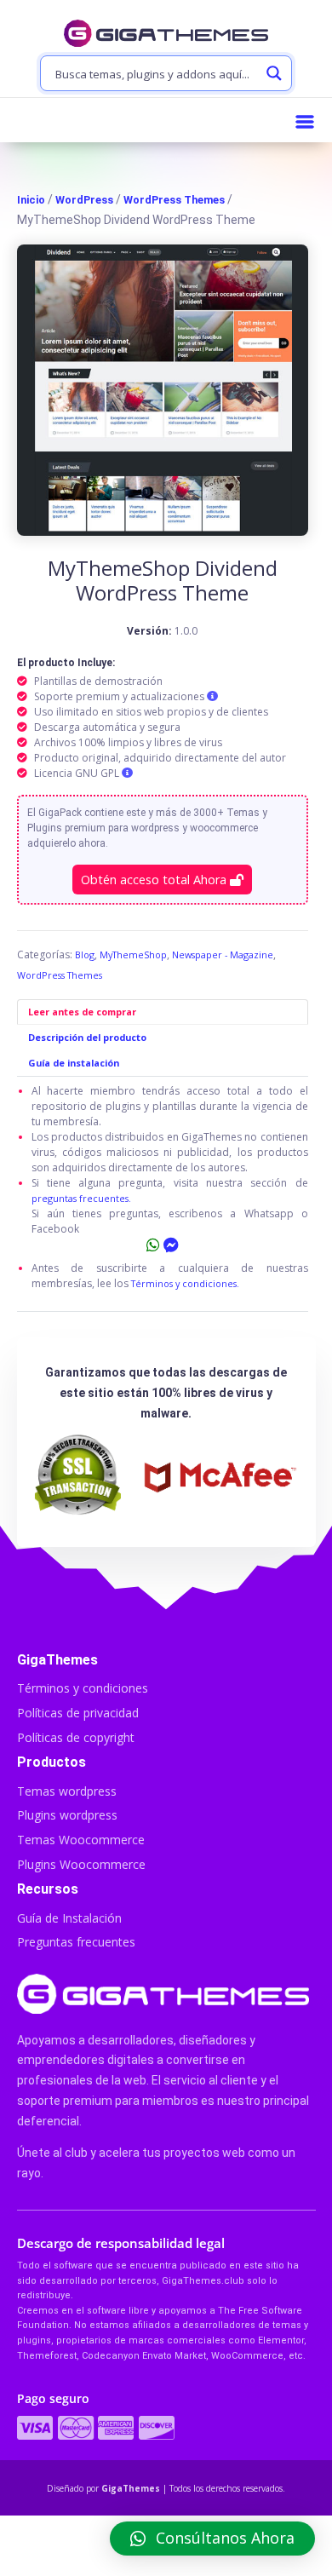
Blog (85, 954)
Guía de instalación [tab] (74, 1063)
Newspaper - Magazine (223, 954)
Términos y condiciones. (185, 1283)
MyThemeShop (133, 954)
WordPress (84, 200)
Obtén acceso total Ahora (155, 880)
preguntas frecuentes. (81, 1198)
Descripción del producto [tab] (87, 1037)
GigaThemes (131, 2488)
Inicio (31, 200)
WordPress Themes (174, 200)
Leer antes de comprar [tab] (82, 1012)
